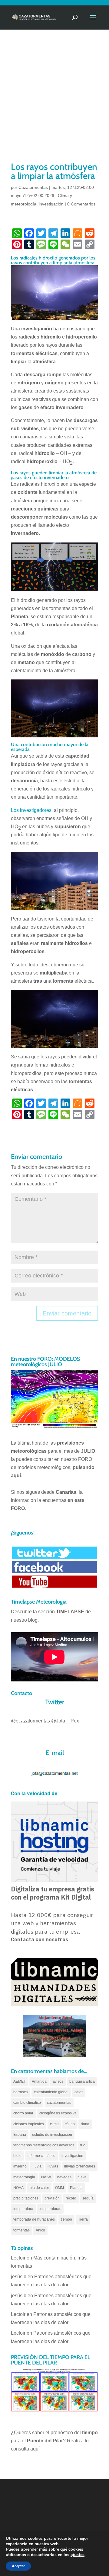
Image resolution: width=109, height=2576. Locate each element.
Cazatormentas (33, 187)
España (20, 2135)
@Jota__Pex (65, 1721)
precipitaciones (26, 2198)
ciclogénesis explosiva (58, 2113)
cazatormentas (59, 2103)
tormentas (21, 2230)
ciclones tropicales (29, 2124)
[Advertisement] (54, 103)
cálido (70, 2124)
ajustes (78, 2555)
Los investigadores (31, 810)
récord (71, 2198)
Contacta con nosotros (40, 1940)
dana (85, 2124)
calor (79, 2092)
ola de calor (39, 2188)
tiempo (66, 2219)
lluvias (53, 2166)
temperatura (23, 2209)
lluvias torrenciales (80, 2166)
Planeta (76, 2188)
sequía (88, 2198)
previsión (52, 2198)
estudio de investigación (52, 2135)
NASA (46, 2177)
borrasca (21, 2092)
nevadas (64, 2177)
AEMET (20, 2081)
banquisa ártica (82, 2081)
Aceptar (18, 2566)
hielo (17, 2156)
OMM (59, 2188)
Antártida (39, 2081)
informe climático (41, 2156)
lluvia (37, 2166)
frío (83, 2145)
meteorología (24, 2177)
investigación (72, 2156)
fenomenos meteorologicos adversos (44, 2145)
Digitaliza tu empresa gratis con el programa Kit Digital (53, 1893)
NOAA (18, 2188)
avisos (58, 2081)
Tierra (83, 2219)
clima (54, 2124)
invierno (20, 2166)
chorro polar (23, 2113)
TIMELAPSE (70, 1612)
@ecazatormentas (30, 1721)
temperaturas (50, 2209)
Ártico (40, 2230)
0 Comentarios (81, 204)
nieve (82, 2177)
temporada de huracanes (34, 2219)
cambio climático (27, 2103)
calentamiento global (51, 2092)
